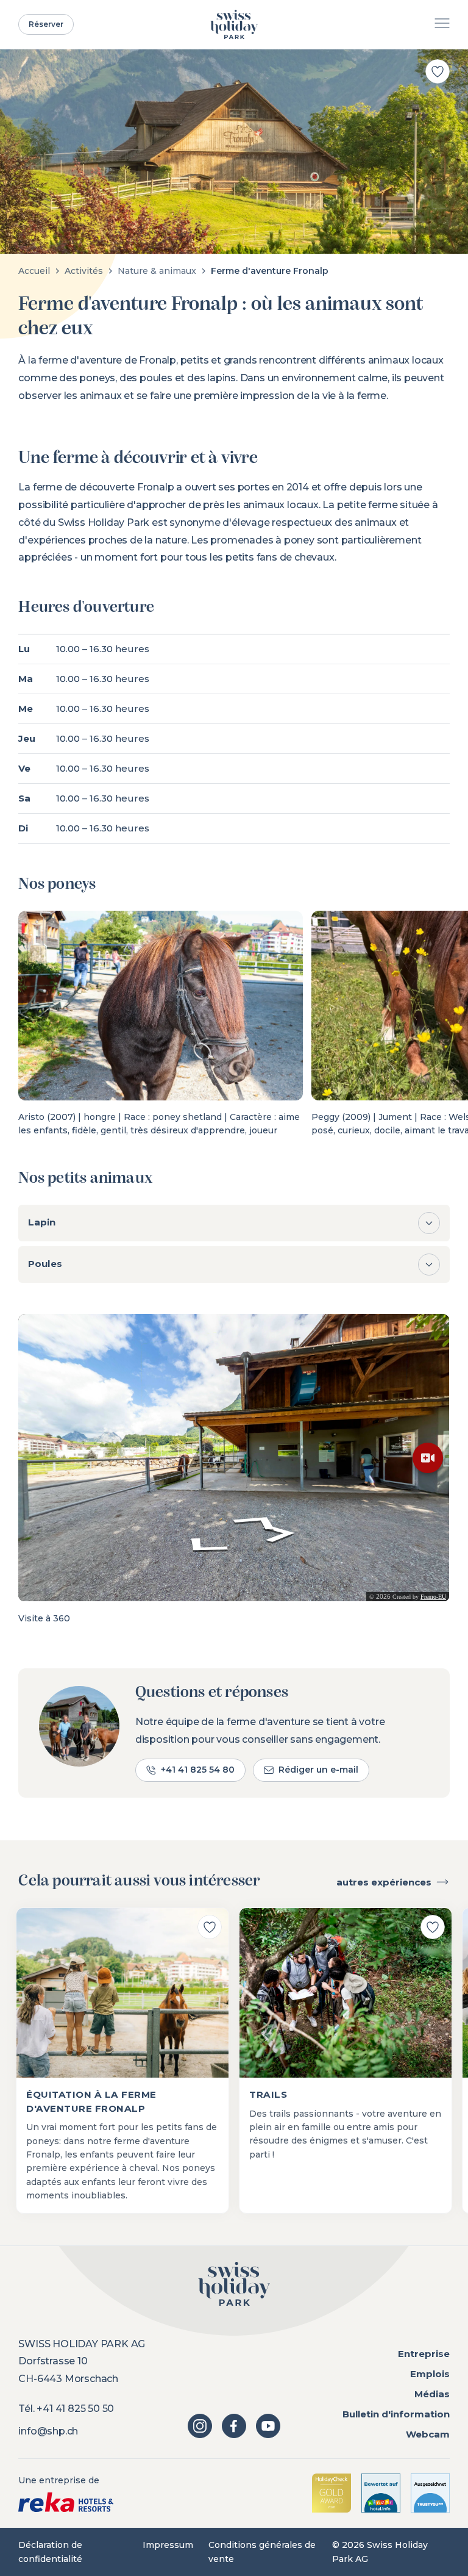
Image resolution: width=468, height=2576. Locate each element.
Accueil (34, 271)
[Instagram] (200, 2426)
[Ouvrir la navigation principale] (442, 25)
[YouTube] (268, 2426)
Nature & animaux (157, 271)
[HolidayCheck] (331, 2493)
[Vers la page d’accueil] (234, 24)
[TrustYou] (430, 2493)
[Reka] (66, 2502)
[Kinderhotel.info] (381, 2493)
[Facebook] (234, 2426)
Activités (84, 271)
